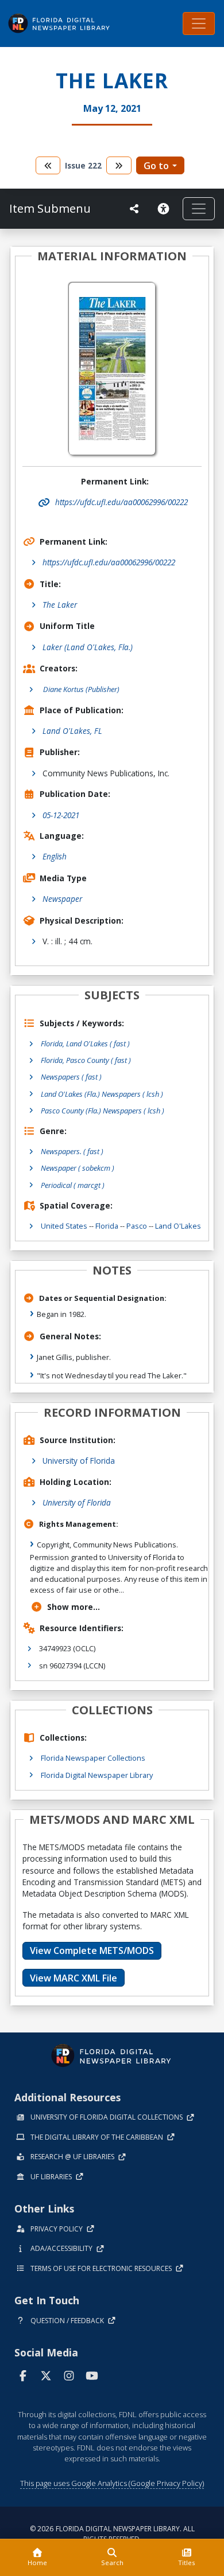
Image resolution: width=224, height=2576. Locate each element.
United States (64, 1226)
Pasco (137, 1226)
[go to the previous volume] (48, 165)
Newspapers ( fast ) (71, 1077)
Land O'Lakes (178, 1226)
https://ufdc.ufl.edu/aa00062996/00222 (109, 562)
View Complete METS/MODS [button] (92, 1950)
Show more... (74, 1607)
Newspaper (62, 899)
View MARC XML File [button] (74, 1978)
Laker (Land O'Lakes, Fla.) (88, 647)
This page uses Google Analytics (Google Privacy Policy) (112, 2483)
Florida (107, 1226)
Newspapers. (72, 1151)
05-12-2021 (61, 815)
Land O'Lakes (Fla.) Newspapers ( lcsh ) (102, 1094)
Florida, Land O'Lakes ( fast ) (85, 1043)
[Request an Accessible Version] (165, 209)
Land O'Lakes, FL (72, 731)
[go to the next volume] (119, 165)
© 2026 (112, 2534)
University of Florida (79, 1461)
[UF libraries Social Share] (134, 209)
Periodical (73, 1185)
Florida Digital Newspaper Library (97, 1775)
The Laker (60, 605)
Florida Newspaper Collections (93, 1758)
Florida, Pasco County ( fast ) (86, 1060)
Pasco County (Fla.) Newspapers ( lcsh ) (103, 1111)
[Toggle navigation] (199, 24)
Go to (156, 166)
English (55, 856)
